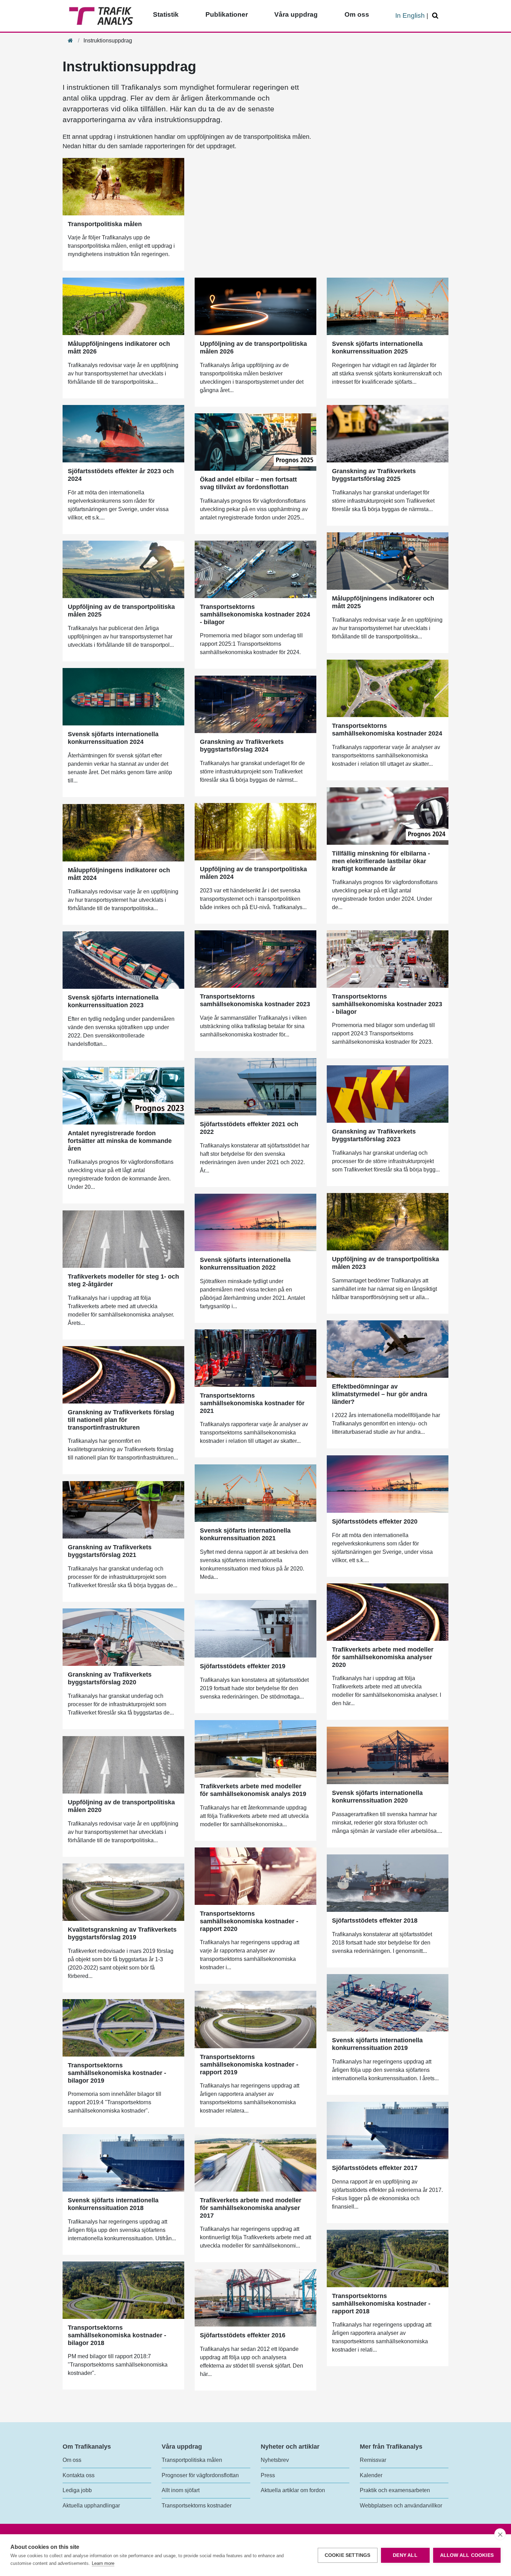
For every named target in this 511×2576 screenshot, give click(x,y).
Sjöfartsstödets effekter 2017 (375, 2168)
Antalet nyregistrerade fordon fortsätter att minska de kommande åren (120, 1141)
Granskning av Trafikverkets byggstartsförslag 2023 (374, 1135)
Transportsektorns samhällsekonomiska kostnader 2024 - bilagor (255, 614)
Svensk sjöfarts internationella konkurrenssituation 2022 (245, 1264)
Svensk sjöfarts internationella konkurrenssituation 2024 (113, 738)
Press (268, 2475)
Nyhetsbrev (275, 2460)
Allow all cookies (467, 2555)
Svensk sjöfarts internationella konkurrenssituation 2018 (113, 2204)
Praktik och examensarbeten (395, 2490)
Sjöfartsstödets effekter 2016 (243, 2335)
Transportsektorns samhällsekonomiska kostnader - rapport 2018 (381, 2303)
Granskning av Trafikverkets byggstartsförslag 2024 (242, 746)
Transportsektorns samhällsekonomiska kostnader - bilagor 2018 (117, 2335)
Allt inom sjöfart (181, 2490)
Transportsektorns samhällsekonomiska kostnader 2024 (387, 730)
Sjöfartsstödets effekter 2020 (375, 1521)
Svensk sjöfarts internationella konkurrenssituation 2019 (377, 2044)
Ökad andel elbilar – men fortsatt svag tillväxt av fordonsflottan (248, 483)
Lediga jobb (77, 2490)
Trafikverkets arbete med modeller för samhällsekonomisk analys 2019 (253, 1790)
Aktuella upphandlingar (91, 2506)
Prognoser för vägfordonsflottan (200, 2475)
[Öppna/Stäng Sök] (436, 16)
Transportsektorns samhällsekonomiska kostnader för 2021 (252, 1403)
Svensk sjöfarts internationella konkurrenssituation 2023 (113, 1001)
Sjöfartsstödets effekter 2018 (375, 1921)
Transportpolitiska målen (105, 224)
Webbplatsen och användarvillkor (401, 2506)
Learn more (103, 2563)
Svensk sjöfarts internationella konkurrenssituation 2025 (377, 348)
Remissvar (373, 2460)
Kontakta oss (79, 2475)
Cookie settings (348, 2555)
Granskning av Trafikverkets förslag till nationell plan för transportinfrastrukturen (121, 1420)
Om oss (357, 14)
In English (410, 15)
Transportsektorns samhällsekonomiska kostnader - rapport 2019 (249, 2064)
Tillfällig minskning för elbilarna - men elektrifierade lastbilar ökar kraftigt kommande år (381, 861)
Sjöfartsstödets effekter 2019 (243, 1666)
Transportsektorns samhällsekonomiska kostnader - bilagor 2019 (117, 2073)
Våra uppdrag (296, 14)
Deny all (405, 2555)
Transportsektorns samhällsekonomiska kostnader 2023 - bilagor (387, 1004)
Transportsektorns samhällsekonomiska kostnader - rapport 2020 (249, 1921)
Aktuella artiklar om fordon (293, 2490)
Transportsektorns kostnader (197, 2506)
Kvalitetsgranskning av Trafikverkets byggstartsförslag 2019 (122, 1933)
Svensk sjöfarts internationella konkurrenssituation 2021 (245, 1534)
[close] (500, 2534)
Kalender (371, 2475)
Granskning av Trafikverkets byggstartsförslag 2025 (374, 475)
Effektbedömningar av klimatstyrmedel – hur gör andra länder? (380, 1394)
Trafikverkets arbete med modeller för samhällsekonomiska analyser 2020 (383, 1657)
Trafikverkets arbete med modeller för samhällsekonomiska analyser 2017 (251, 2208)
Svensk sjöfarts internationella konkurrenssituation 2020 (377, 1797)
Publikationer (227, 14)
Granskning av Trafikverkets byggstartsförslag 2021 (110, 1551)
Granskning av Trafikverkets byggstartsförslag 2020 (110, 1678)
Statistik (166, 14)
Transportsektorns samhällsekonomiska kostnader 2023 (255, 1000)
